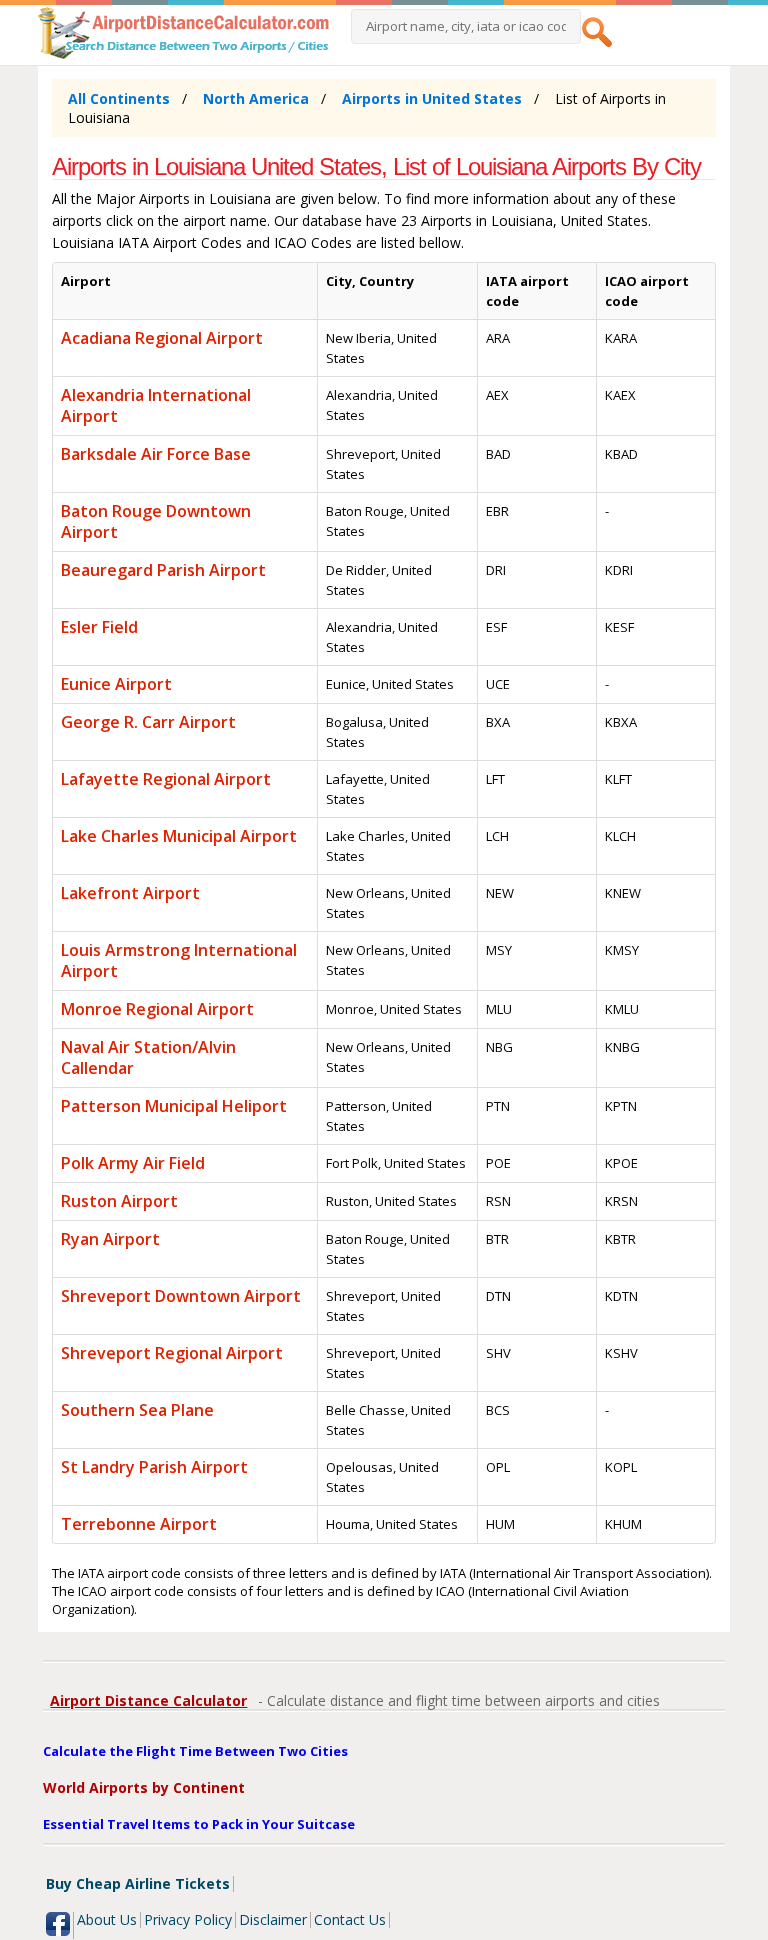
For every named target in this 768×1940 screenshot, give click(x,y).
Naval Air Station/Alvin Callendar (148, 1057)
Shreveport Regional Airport (172, 1353)
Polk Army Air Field (133, 1163)
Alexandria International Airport (156, 405)
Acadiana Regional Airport (162, 338)
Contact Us (350, 1919)
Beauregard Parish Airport (163, 570)
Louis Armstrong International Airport (179, 960)
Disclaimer (273, 1919)
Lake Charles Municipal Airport (179, 836)
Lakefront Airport (130, 893)
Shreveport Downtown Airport (181, 1296)
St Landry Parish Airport (154, 1467)
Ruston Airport (119, 1201)
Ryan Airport (110, 1239)
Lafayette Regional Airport (166, 779)
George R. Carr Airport (148, 722)
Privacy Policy (188, 1919)
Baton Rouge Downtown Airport (156, 521)
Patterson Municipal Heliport (174, 1106)
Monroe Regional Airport (157, 1009)
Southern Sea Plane (137, 1410)
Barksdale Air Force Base (156, 454)
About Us (107, 1919)
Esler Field (99, 627)
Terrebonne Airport (139, 1524)
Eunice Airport (116, 684)
